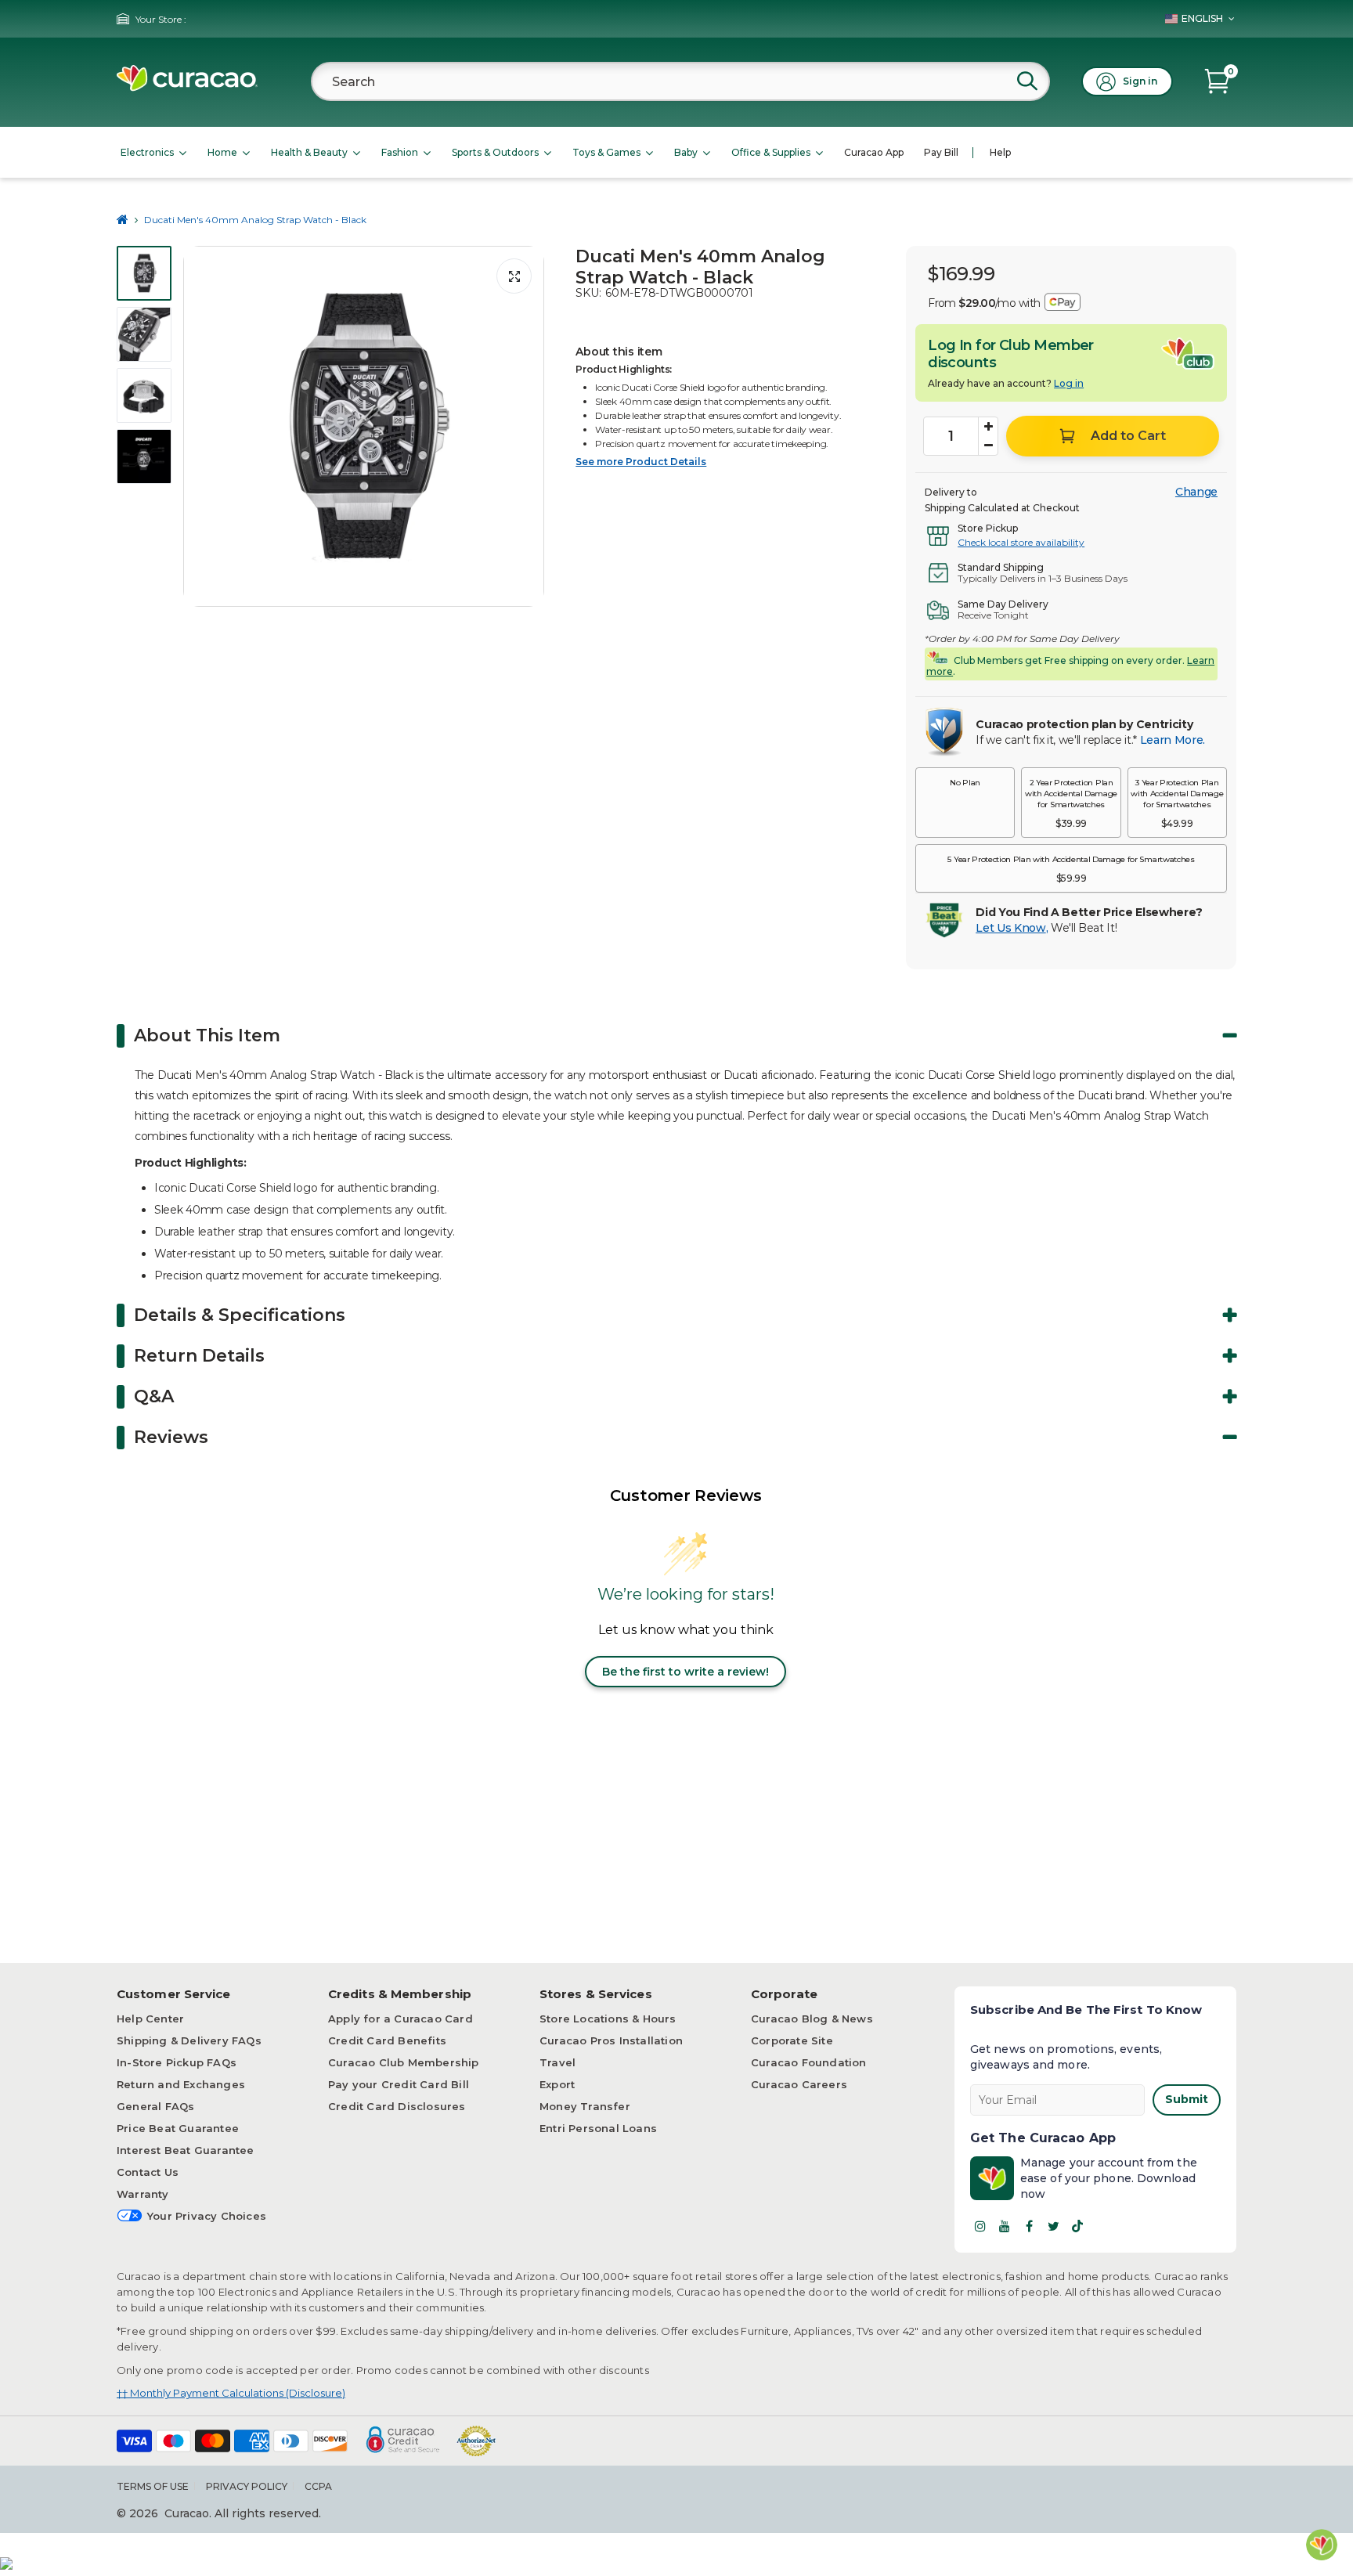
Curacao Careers (799, 2084)
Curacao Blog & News (812, 2019)
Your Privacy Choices (207, 2216)
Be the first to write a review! (686, 1672)
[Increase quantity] (988, 427)
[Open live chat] (1322, 2545)
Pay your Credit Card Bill (399, 2084)
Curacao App (874, 152)
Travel (557, 2062)
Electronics (147, 152)
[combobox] (680, 81)
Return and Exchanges (181, 2084)
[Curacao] (187, 87)
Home (222, 152)
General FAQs (155, 2106)
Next (528, 427)
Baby (686, 152)
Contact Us (148, 2172)
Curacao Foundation (809, 2062)
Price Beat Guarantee (178, 2128)
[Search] (1027, 81)
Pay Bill (941, 152)
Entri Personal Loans (598, 2128)
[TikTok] (1077, 2226)
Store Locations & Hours (608, 2019)
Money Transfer (585, 2106)
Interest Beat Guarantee (186, 2150)
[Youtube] (1005, 2226)
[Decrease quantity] (988, 446)
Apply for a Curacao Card (400, 2019)
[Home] (123, 220)
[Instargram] (980, 2226)
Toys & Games (606, 152)
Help (1000, 152)
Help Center (150, 2019)
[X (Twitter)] (1053, 2226)
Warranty (143, 2194)
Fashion (400, 152)
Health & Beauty (309, 152)
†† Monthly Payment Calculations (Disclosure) (231, 2393)
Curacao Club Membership (404, 2062)
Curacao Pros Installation (611, 2040)
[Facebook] (1029, 2226)
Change (1196, 492)
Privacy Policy (247, 2486)
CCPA (318, 2486)
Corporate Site (792, 2040)
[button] (965, 803)
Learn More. (1173, 740)
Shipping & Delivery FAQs (189, 2040)
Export (557, 2084)
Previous (200, 427)
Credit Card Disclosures (397, 2106)
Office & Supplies (771, 152)
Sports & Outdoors (495, 152)
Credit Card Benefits (387, 2040)
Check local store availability (1021, 542)
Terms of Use (153, 2486)
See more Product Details (641, 462)
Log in (1069, 383)
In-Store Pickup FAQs (177, 2062)
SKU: (588, 293)
